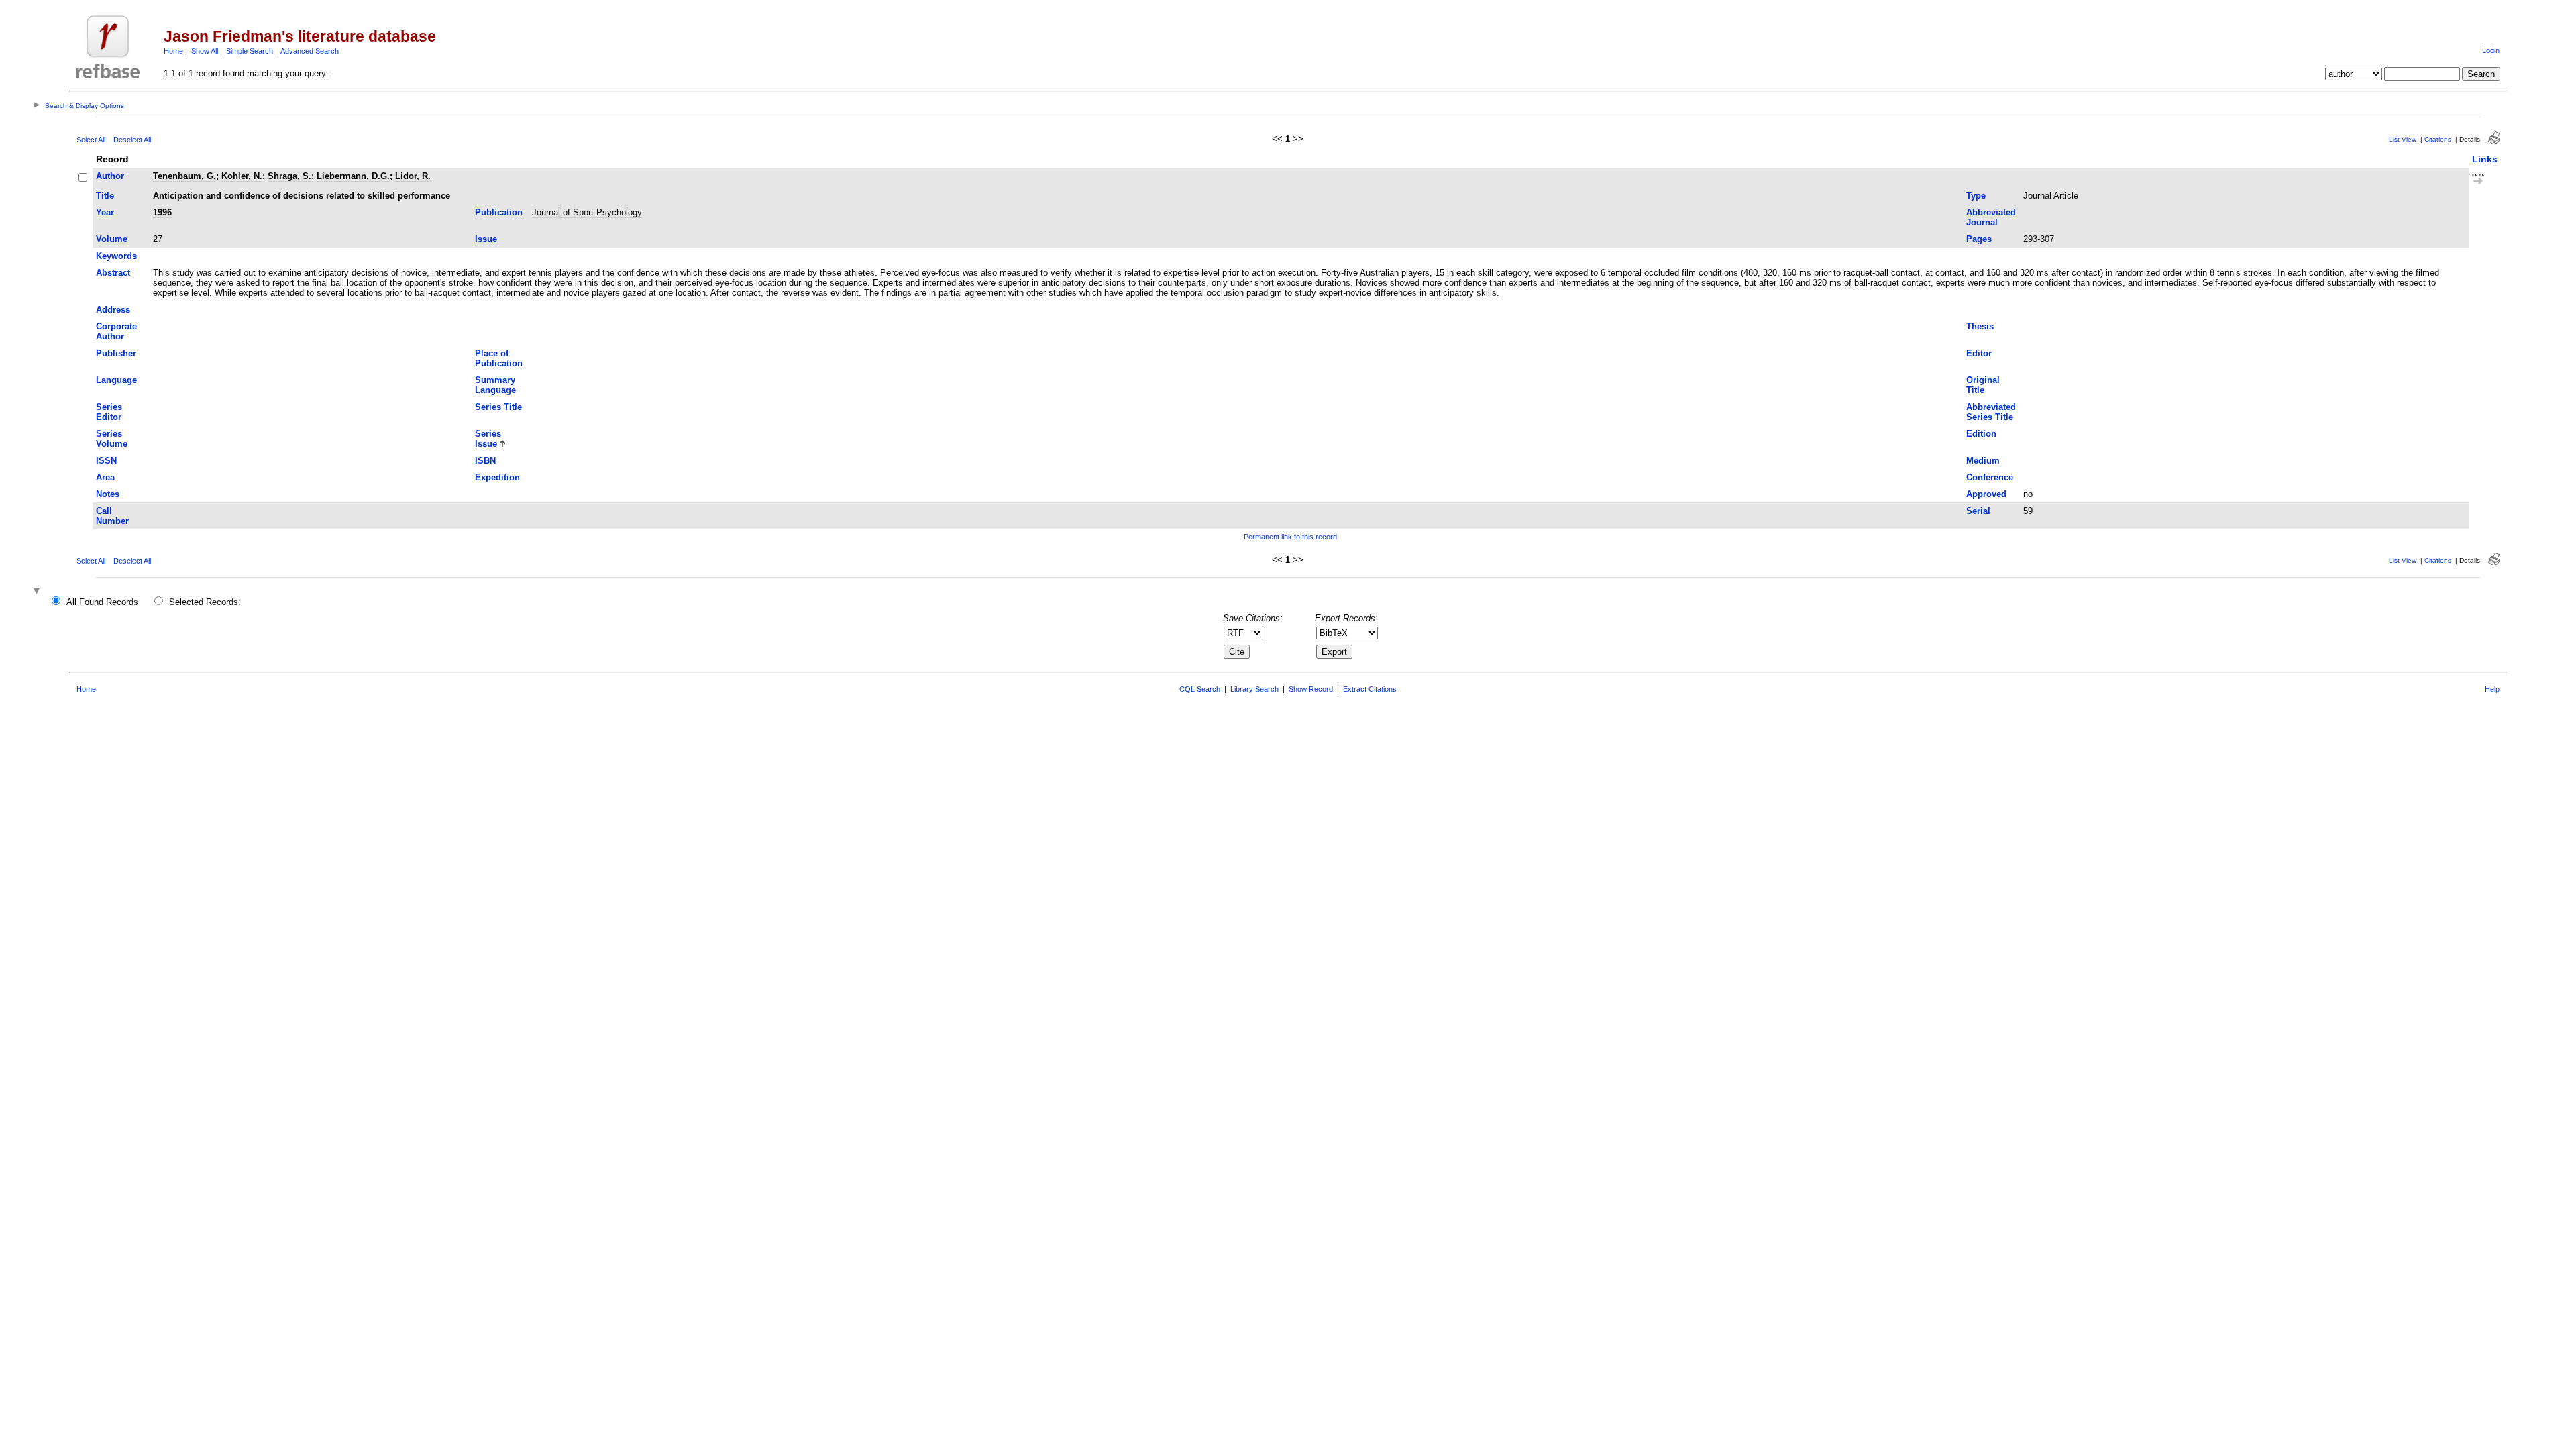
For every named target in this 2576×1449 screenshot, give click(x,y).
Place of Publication (499, 358)
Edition (1981, 434)
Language (116, 380)
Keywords (116, 256)
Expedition (497, 477)
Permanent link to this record (1290, 537)
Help (2492, 689)
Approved (1986, 494)
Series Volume (112, 439)
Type (1976, 196)
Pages (1979, 239)
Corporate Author (116, 331)
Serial (1978, 511)
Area (105, 477)
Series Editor (109, 412)
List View (2403, 139)
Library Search (1254, 689)
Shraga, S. (289, 176)
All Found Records (102, 602)
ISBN (485, 461)
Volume (112, 239)
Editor (1979, 353)
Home (173, 51)
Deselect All (132, 140)
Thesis (1980, 326)
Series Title (498, 407)
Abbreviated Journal (1991, 217)
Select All (91, 140)
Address (113, 310)
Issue (486, 239)
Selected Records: (205, 602)
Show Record (1311, 689)
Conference (1990, 477)
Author (110, 176)
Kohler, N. (242, 176)
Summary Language (495, 385)
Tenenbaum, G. (184, 176)
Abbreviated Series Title (1991, 412)
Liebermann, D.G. (353, 176)
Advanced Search (310, 51)
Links (2485, 159)
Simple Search (250, 51)
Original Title (1983, 385)
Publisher (116, 353)
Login (2491, 50)
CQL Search (1200, 689)
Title (105, 196)
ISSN (106, 461)
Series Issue (488, 439)
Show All (205, 51)
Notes (108, 494)
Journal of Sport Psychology (587, 212)
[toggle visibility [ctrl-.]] (38, 592)
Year (105, 212)
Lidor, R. (413, 176)
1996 (162, 212)
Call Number (112, 516)
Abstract (113, 273)
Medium (1983, 461)
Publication (499, 212)
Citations (2438, 139)
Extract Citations (1370, 689)
